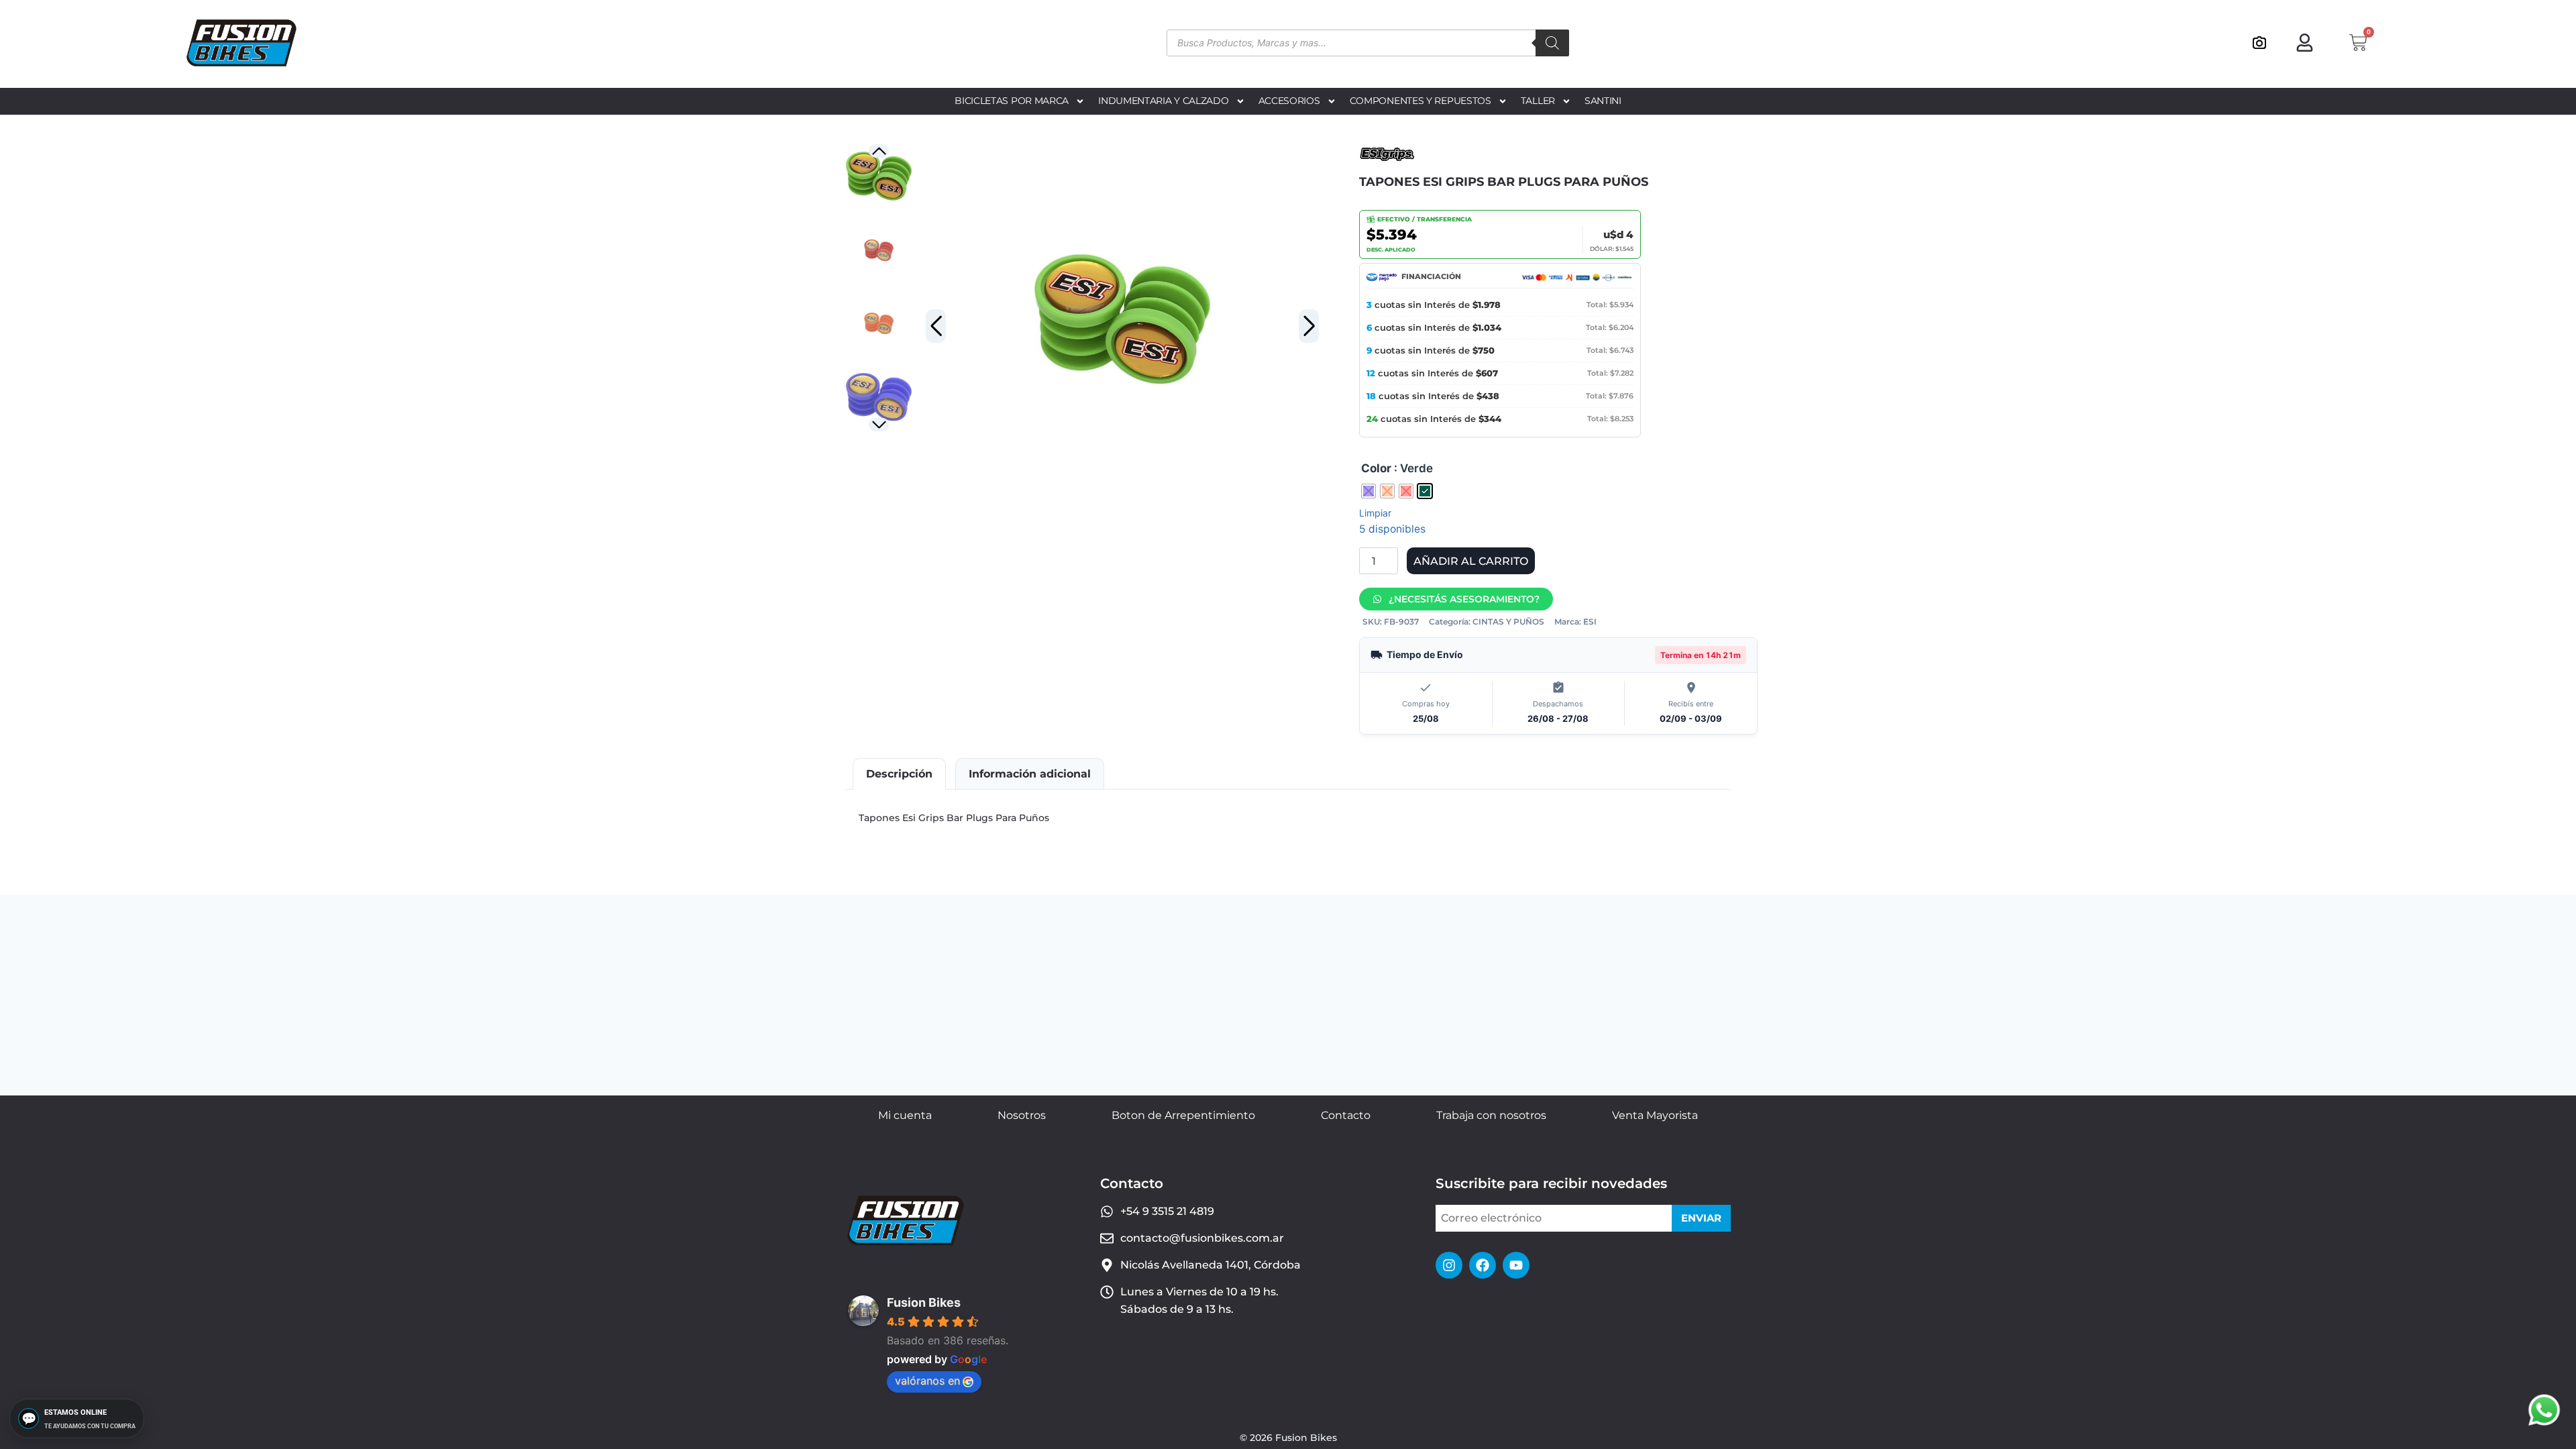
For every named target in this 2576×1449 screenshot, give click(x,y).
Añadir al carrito (1471, 561)
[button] (1309, 326)
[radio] (1368, 491)
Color (1376, 468)
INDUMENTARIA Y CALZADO (1163, 101)
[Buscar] (1552, 43)
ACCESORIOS (1289, 101)
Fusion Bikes (924, 1302)
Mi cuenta (905, 1115)
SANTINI (1603, 101)
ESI (1590, 622)
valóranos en (927, 1381)
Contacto (1346, 1115)
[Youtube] (1516, 1265)
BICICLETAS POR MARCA (1012, 101)
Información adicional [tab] (1030, 774)
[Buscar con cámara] (2259, 43)
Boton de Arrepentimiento (1183, 1115)
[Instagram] (1449, 1265)
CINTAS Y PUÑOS (1508, 622)
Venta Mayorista (1655, 1115)
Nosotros (1022, 1115)
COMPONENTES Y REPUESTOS (1420, 101)
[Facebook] (1483, 1265)
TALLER (1538, 101)
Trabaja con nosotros (1491, 1115)
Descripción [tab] (899, 774)
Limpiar (1375, 513)
